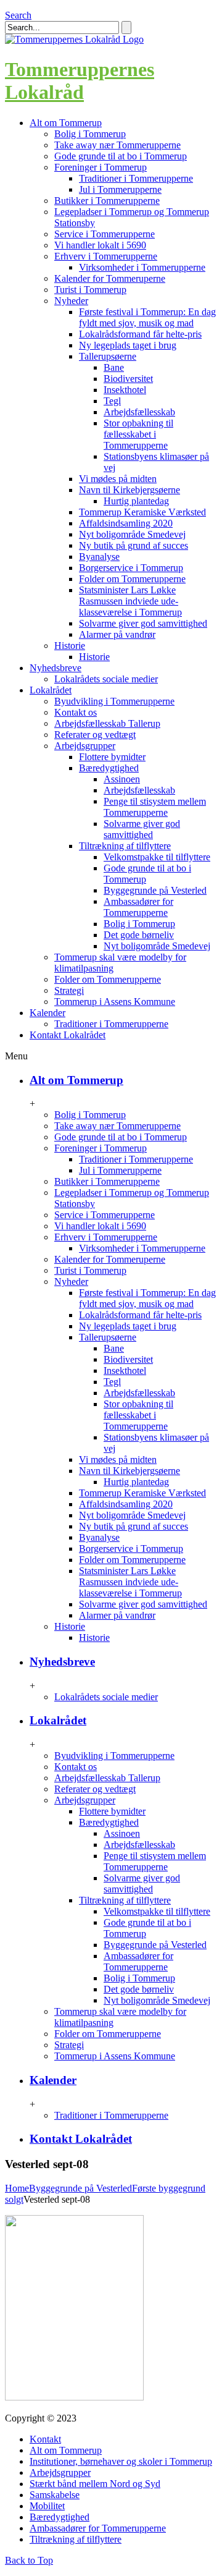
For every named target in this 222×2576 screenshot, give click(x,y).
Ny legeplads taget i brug (128, 345)
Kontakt (45, 2439)
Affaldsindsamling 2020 (126, 523)
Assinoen (122, 779)
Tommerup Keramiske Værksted (142, 512)
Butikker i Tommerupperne (107, 201)
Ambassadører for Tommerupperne (138, 907)
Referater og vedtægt (95, 735)
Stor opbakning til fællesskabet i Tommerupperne (138, 434)
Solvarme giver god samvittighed (143, 623)
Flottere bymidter (112, 757)
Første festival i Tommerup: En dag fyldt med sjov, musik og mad (147, 317)
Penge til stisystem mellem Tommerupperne (155, 807)
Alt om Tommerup (76, 1080)
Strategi (69, 990)
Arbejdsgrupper (85, 746)
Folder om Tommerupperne (132, 579)
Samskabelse (55, 2495)
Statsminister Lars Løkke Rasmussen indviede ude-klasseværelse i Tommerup (130, 601)
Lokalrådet (58, 1720)
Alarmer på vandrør (117, 634)
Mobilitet (47, 2506)
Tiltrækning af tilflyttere (125, 846)
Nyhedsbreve (62, 1662)
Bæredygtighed (109, 768)
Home (17, 2188)
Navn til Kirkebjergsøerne (129, 490)
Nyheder (71, 301)
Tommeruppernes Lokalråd (80, 81)
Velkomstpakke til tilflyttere (157, 857)
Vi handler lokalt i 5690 (100, 245)
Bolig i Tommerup (90, 134)
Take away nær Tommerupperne (117, 145)
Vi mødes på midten (118, 479)
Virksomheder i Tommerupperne (142, 267)
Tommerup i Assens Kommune (115, 1002)
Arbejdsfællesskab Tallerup (107, 723)
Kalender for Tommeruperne (110, 278)
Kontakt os (76, 712)
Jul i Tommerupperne (120, 189)
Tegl (112, 401)
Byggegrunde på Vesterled (155, 890)
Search (18, 15)
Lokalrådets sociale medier (106, 679)
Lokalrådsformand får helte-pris (140, 334)
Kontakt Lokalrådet (81, 2139)
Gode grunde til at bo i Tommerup (121, 156)
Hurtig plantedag (136, 501)
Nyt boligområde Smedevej (132, 534)
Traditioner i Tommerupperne (136, 178)
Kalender (53, 2080)
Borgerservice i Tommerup (131, 568)
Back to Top (29, 2560)
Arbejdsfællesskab (139, 412)
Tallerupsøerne (108, 356)
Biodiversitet (128, 379)
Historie (70, 646)
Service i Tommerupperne (105, 234)
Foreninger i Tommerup (101, 167)
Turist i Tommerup (90, 290)
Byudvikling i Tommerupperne (114, 701)
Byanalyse (99, 557)
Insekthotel (125, 390)
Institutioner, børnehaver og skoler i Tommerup (121, 2461)
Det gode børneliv (139, 935)
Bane (114, 367)
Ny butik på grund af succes (134, 545)
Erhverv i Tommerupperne (106, 256)
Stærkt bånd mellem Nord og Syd (95, 2484)
